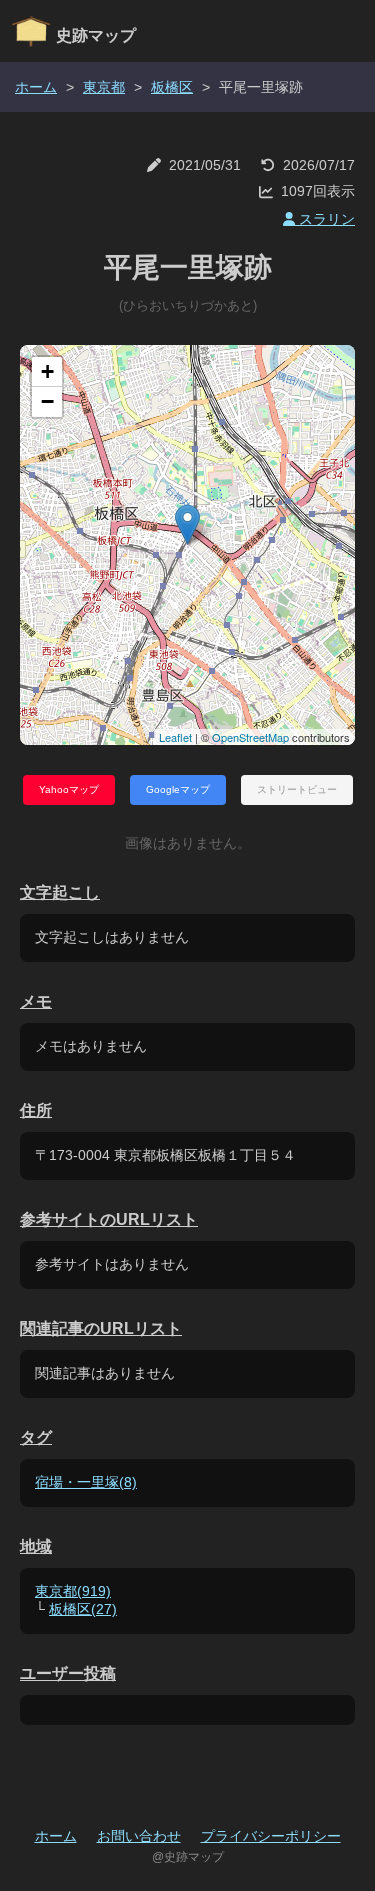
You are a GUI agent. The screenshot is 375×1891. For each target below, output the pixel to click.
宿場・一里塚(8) (86, 1482)
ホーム (36, 87)
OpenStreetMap (250, 737)
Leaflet (175, 737)
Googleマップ (178, 789)
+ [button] (47, 371)
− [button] (47, 401)
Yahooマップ (69, 789)
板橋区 (172, 87)
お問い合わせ (139, 1836)
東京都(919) (73, 1591)
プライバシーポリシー (271, 1836)
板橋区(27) (83, 1609)
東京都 (104, 87)
